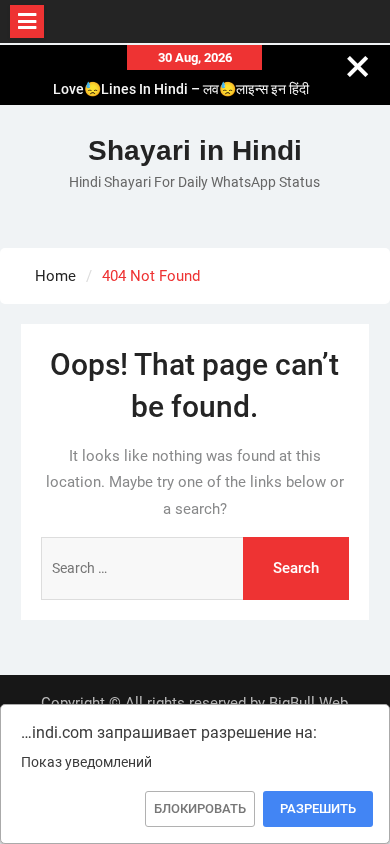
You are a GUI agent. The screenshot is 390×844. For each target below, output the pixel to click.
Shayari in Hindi (195, 150)
